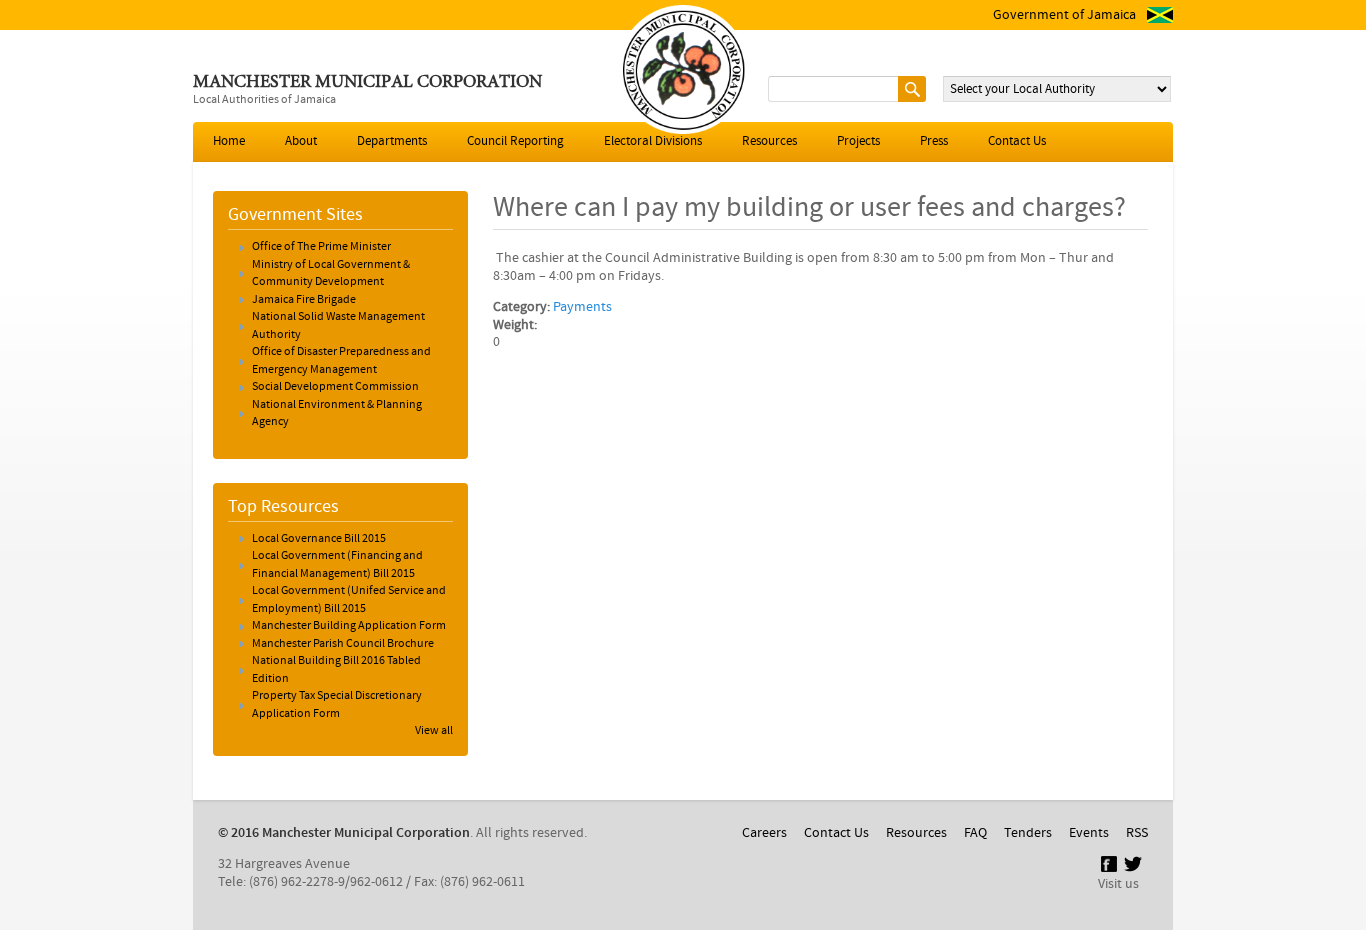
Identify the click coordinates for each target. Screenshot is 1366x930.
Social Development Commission (335, 387)
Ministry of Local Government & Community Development (331, 274)
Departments (392, 141)
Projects (858, 141)
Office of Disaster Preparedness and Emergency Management (341, 361)
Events (1089, 833)
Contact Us (1017, 141)
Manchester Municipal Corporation (367, 83)
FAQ (975, 833)
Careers (764, 833)
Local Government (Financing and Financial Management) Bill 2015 (337, 565)
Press (934, 141)
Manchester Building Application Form (349, 626)
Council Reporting (515, 141)
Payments (582, 307)
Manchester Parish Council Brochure (343, 644)
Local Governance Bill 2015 (319, 539)
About (301, 141)
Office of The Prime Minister (321, 247)
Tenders (1028, 833)
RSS (1137, 833)
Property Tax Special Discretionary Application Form (337, 705)
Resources (769, 141)
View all (434, 731)
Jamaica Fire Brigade (304, 300)
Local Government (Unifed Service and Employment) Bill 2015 (349, 600)
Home (229, 141)
